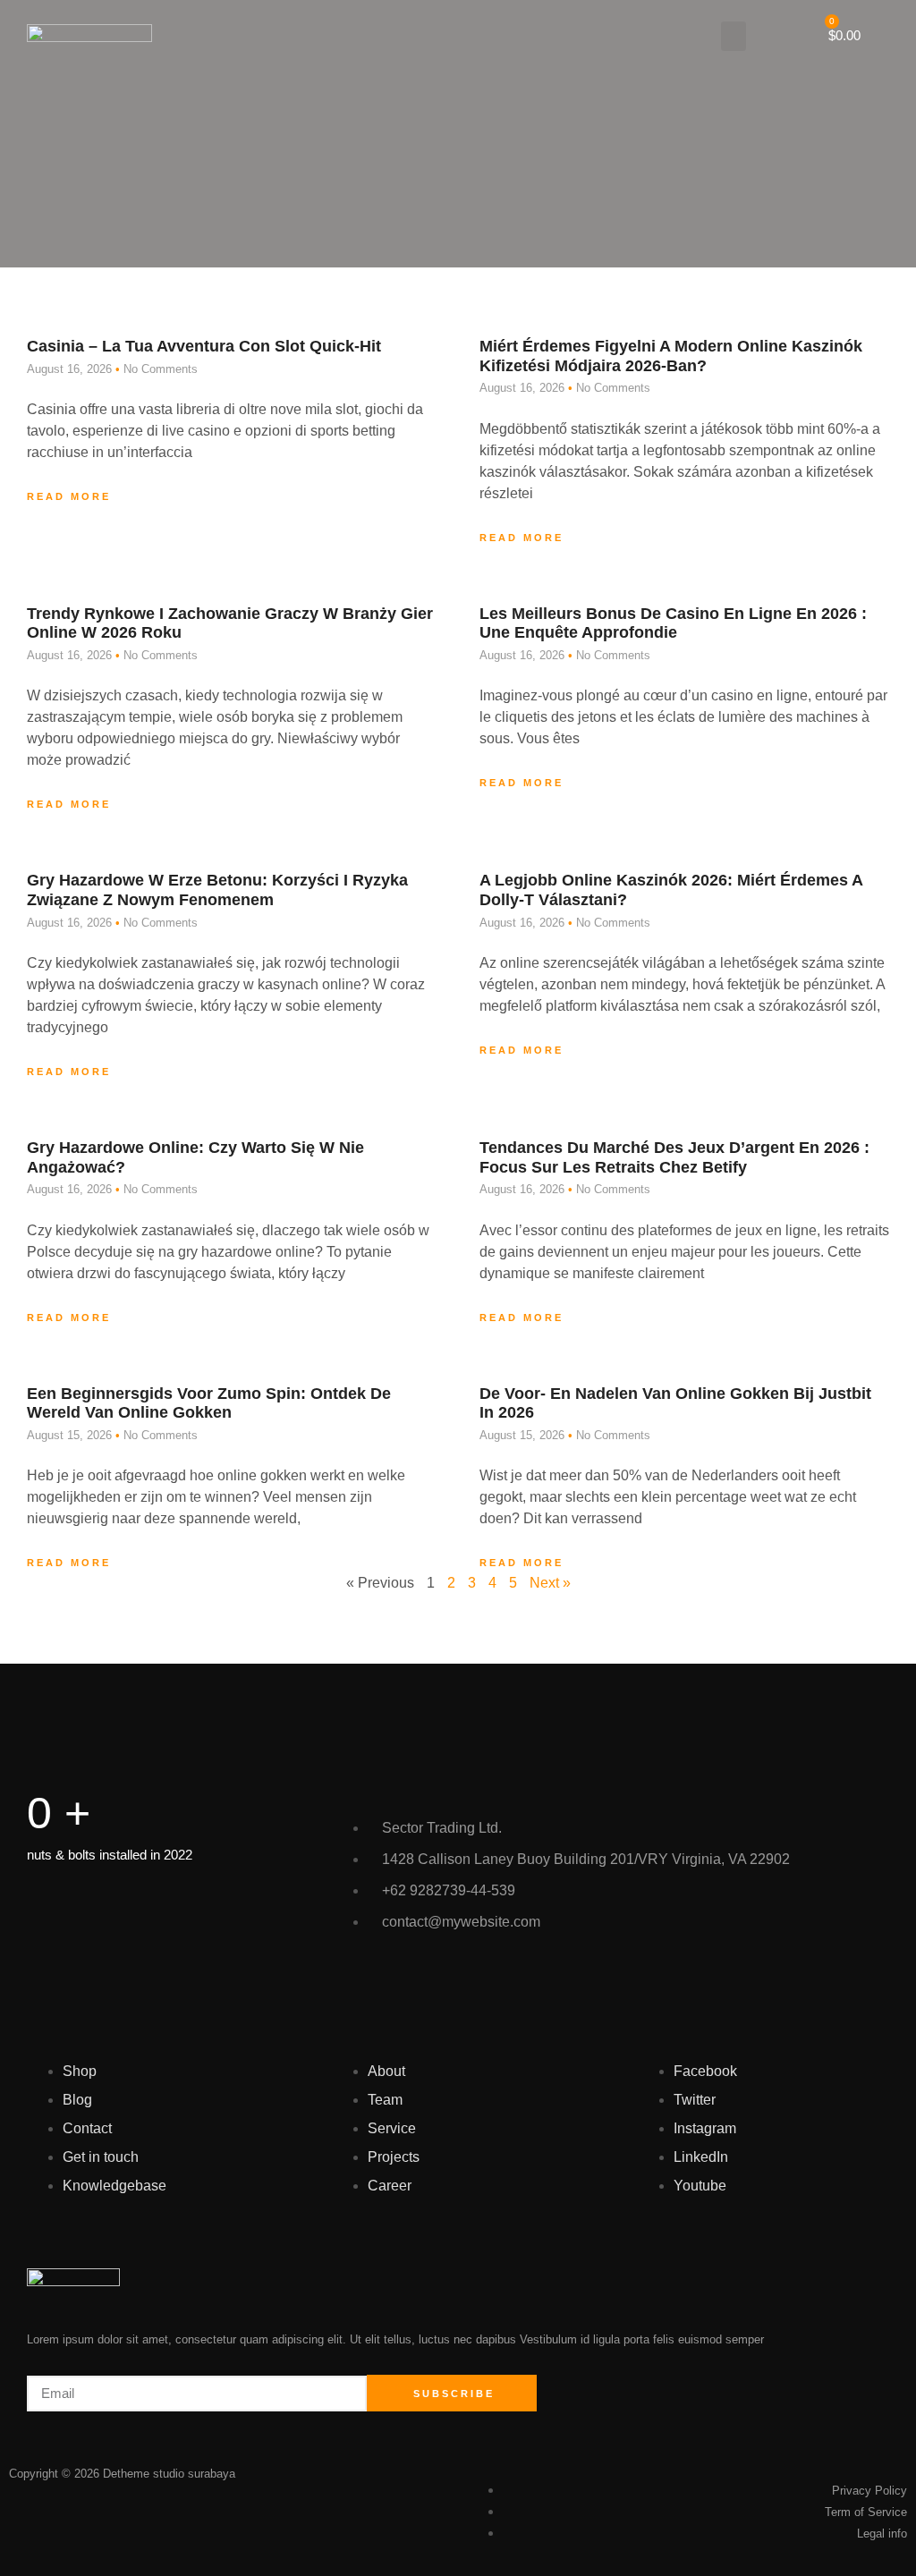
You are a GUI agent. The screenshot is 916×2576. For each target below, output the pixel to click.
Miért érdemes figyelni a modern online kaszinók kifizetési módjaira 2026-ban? (671, 356)
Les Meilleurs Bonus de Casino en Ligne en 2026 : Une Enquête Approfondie (673, 623)
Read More (69, 496)
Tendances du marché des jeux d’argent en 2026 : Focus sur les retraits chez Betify (674, 1157)
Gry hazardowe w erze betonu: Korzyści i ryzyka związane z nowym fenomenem (217, 890)
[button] (734, 36)
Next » (550, 1583)
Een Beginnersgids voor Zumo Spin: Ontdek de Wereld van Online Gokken (209, 1403)
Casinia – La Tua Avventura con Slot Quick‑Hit (204, 346)
